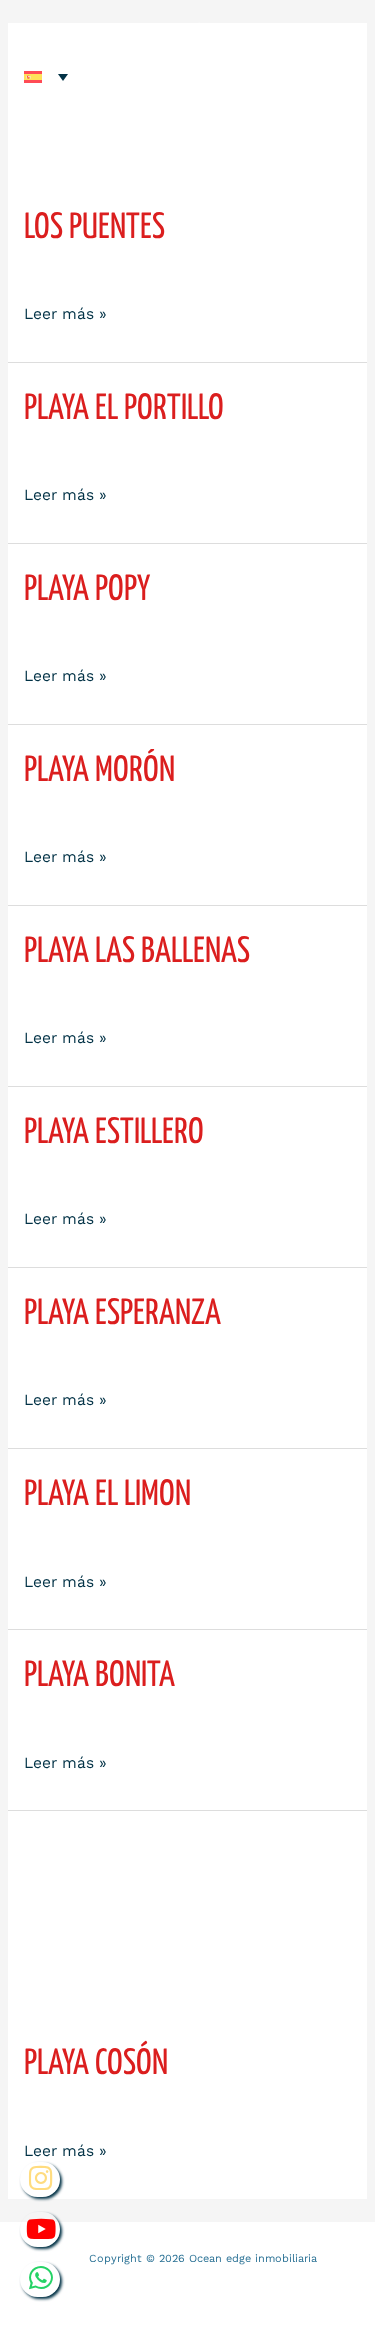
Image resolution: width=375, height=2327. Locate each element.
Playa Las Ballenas (137, 952)
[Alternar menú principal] (326, 52)
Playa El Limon (107, 1495)
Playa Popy (87, 590)
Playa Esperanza (122, 1314)
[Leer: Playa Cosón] (187, 1926)
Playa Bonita (99, 1676)
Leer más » (65, 313)
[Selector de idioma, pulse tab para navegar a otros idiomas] (46, 77)
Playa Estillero (114, 1133)
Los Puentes (94, 228)
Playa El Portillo (124, 409)
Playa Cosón (96, 2064)
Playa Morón (99, 771)
